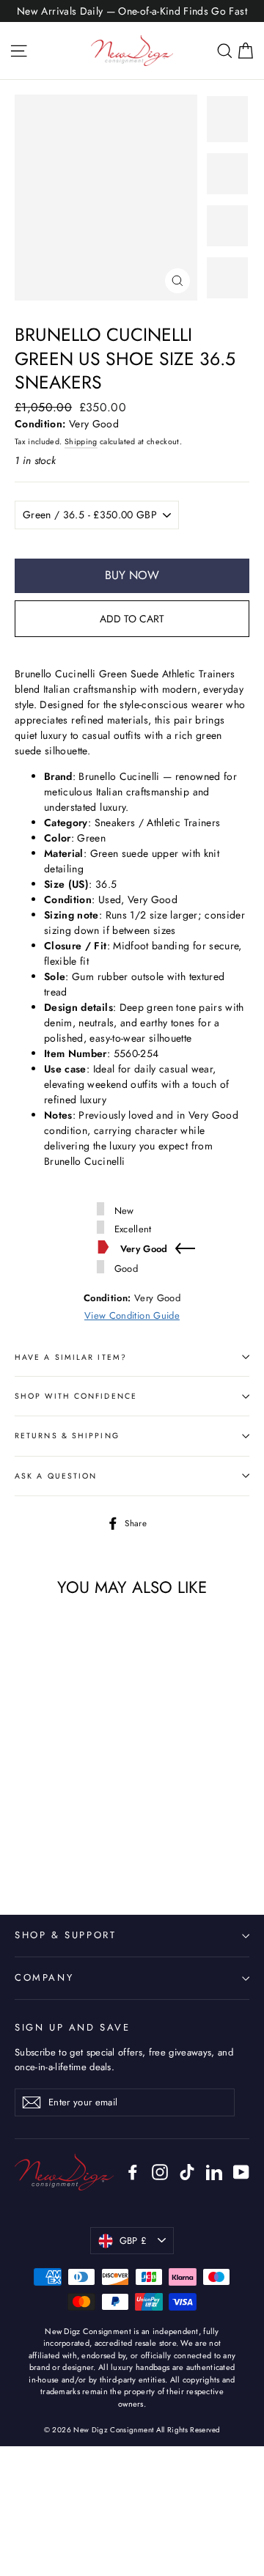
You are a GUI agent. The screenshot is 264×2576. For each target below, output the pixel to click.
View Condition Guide (132, 1315)
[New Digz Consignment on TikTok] (187, 2172)
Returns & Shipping (67, 1436)
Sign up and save (73, 2027)
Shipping (81, 442)
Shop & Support (65, 1935)
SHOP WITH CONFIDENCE (76, 1396)
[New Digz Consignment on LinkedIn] (214, 2172)
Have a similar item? (71, 1357)
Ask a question (56, 1476)
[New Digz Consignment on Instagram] (160, 2172)
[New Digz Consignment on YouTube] (241, 2172)
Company (44, 1977)
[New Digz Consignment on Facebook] (133, 2172)
